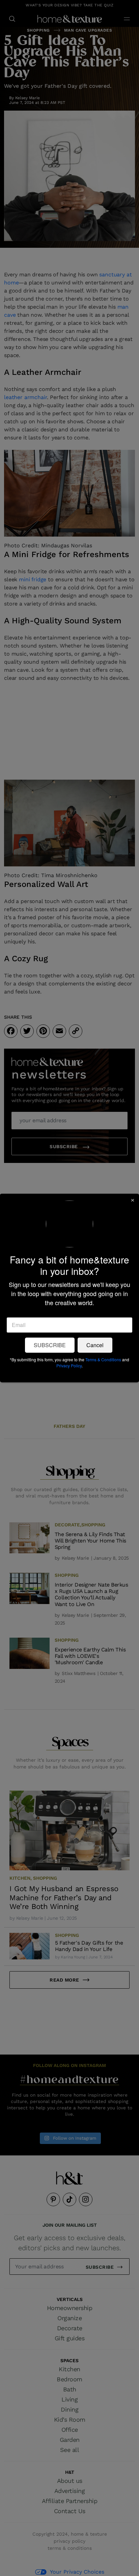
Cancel (95, 1345)
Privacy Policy (69, 1366)
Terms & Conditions (103, 1360)
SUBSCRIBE (50, 1345)
